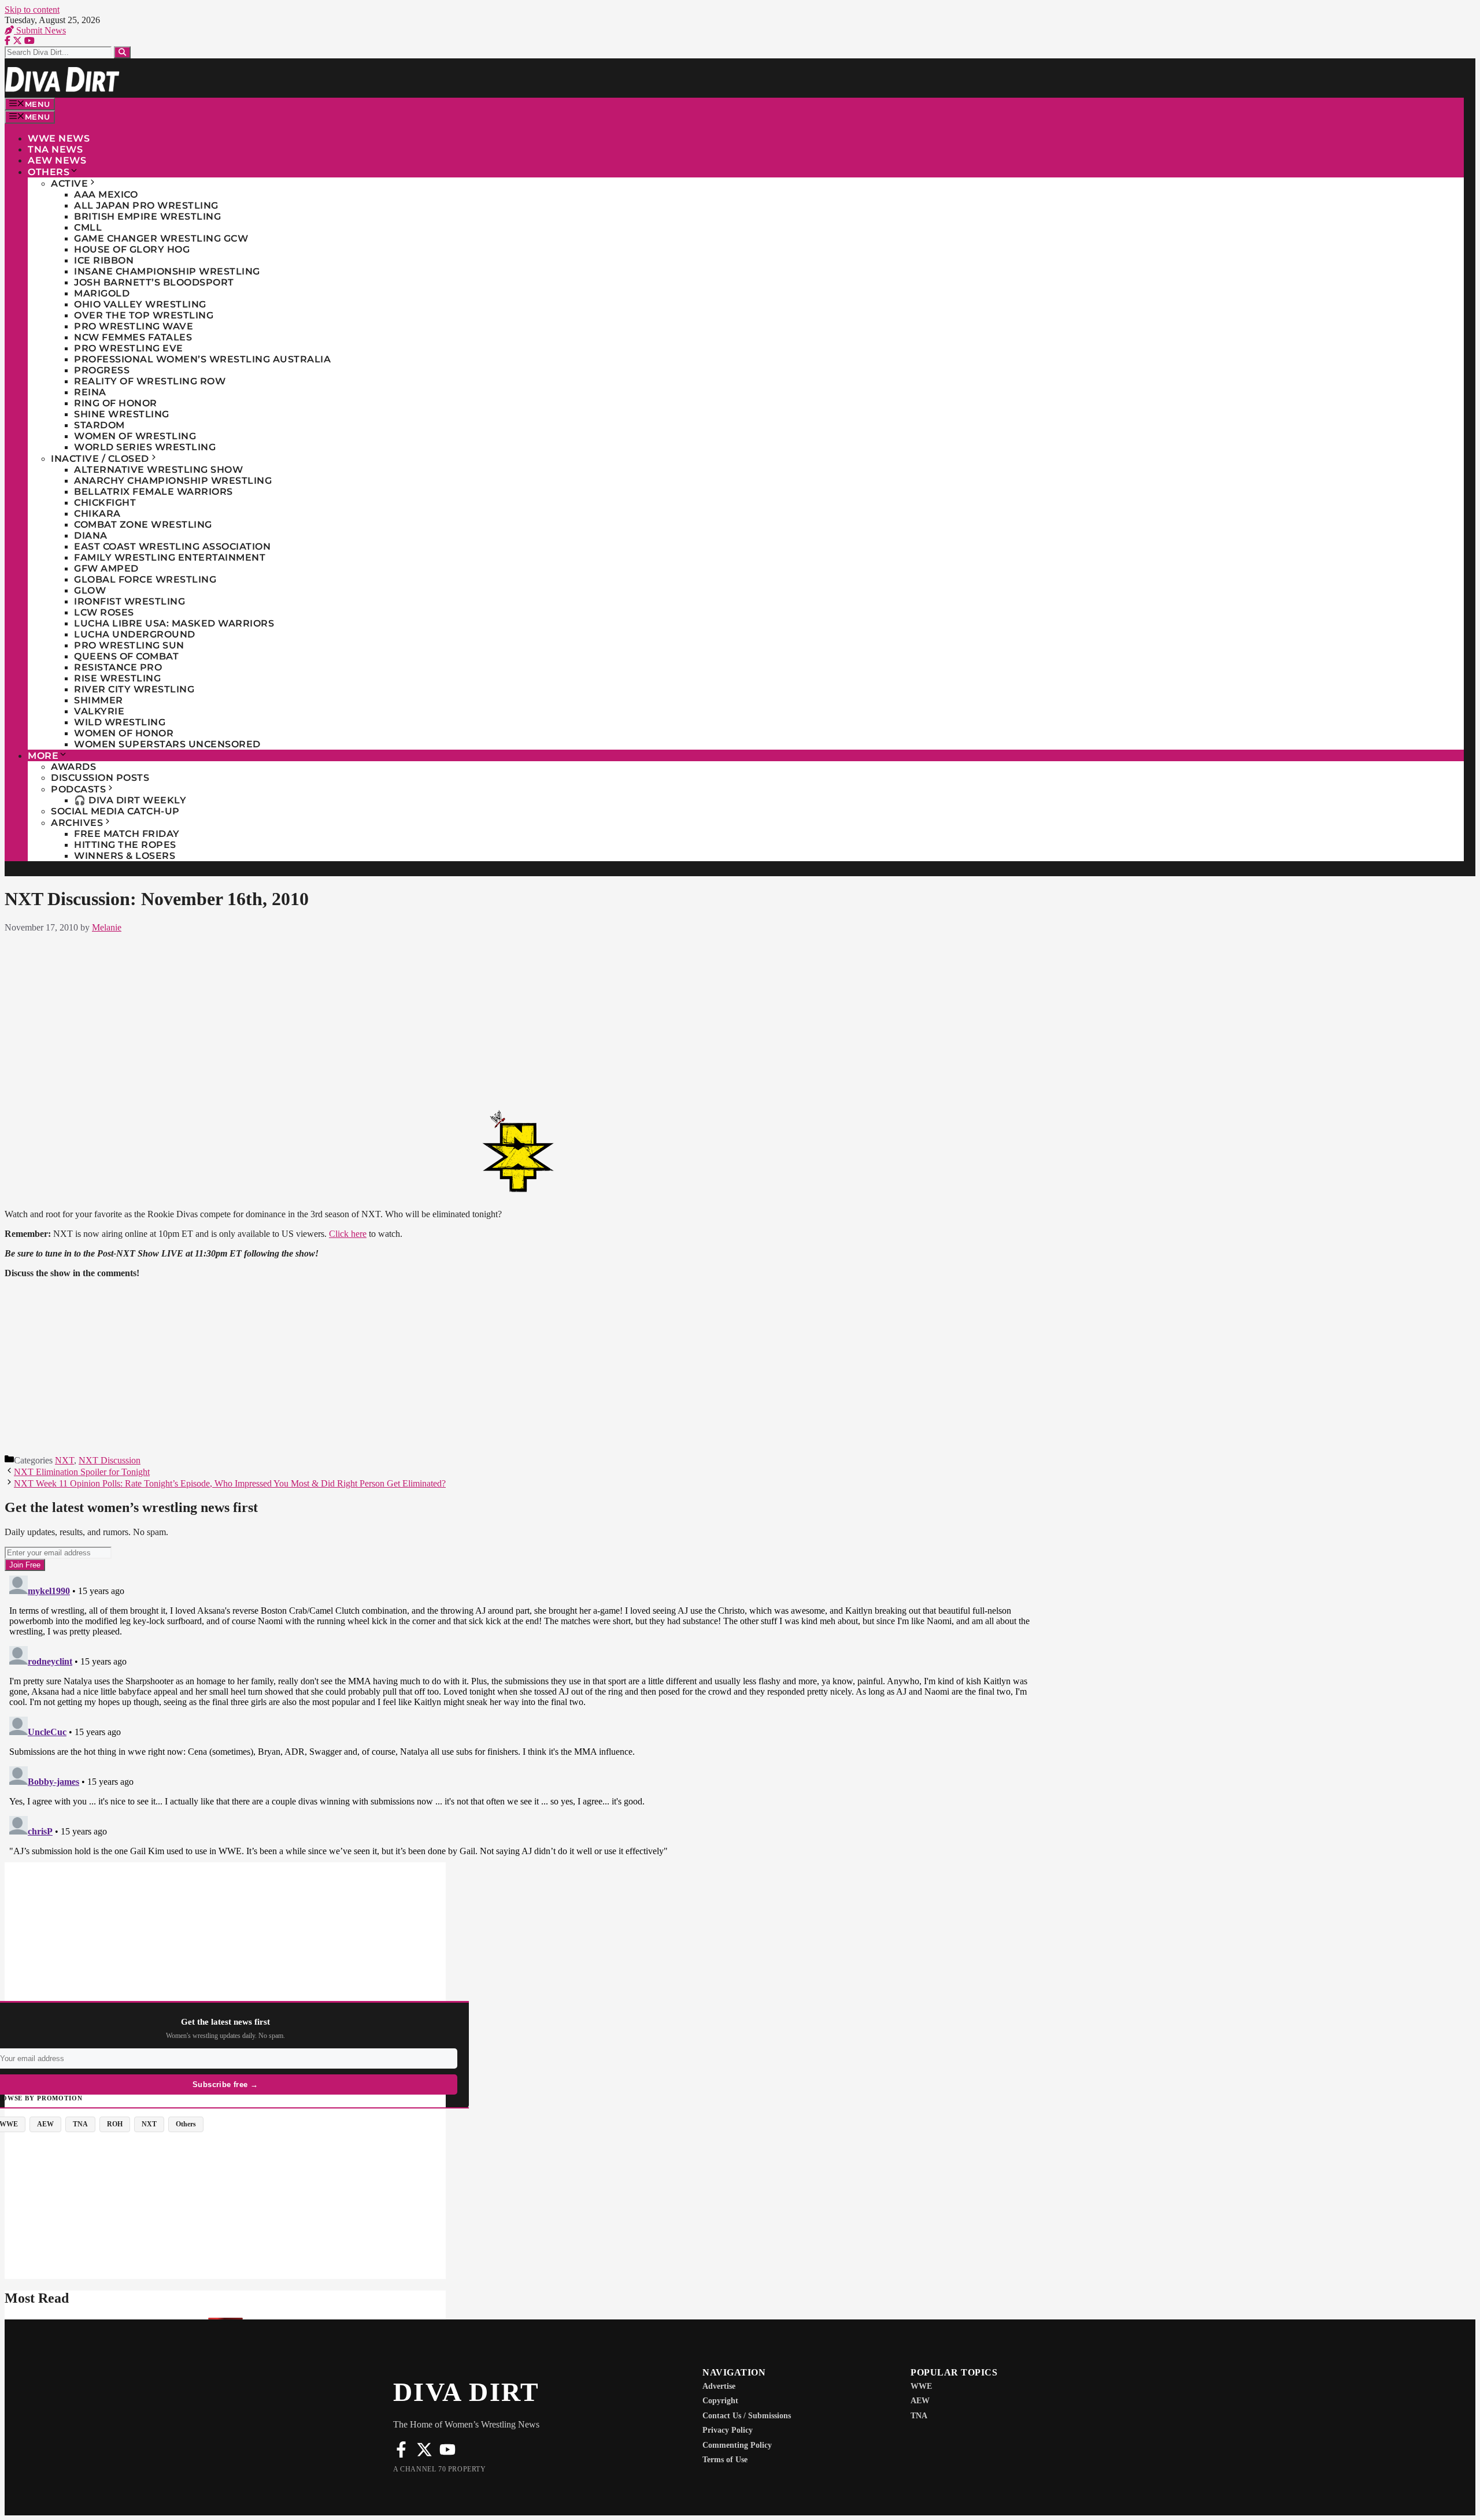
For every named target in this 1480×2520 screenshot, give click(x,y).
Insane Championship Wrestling (167, 271)
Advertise (719, 2386)
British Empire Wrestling (147, 216)
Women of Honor (124, 733)
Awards (73, 767)
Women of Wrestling (135, 436)
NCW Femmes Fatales (133, 337)
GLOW (90, 590)
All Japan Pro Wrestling (146, 205)
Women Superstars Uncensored (167, 744)
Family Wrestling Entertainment (170, 557)
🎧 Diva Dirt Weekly (130, 800)
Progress (102, 370)
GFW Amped (106, 568)
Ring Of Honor (116, 403)
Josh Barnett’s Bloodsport (154, 282)
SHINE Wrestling (122, 414)
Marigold (102, 293)
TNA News (55, 149)
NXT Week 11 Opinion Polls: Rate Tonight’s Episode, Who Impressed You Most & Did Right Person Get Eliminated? (230, 1483)
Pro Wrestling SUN (129, 645)
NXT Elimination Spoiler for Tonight (82, 1472)
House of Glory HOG (132, 249)
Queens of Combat (126, 656)
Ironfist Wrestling (129, 601)
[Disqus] (519, 1715)
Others (49, 172)
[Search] (122, 52)
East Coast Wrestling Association (172, 546)
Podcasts (78, 789)
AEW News (57, 160)
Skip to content (32, 10)
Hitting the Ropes (125, 845)
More (43, 756)
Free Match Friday (127, 834)
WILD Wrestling (120, 722)
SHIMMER (99, 700)
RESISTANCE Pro (118, 667)
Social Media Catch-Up (115, 811)
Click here (348, 1234)
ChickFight (105, 503)
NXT (64, 1460)
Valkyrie (99, 711)
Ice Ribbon (104, 260)
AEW (920, 2401)
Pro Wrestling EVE (129, 348)
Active (69, 184)
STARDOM (99, 425)
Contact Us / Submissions (747, 2416)
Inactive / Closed (100, 459)
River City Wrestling (134, 689)
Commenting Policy (737, 2445)
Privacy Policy (728, 2430)
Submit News (40, 30)
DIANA (91, 535)
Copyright (720, 2401)
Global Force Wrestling (145, 579)
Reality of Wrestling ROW (150, 381)
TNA (919, 2416)
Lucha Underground (135, 634)
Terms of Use (725, 2460)
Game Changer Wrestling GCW (161, 238)
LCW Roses (104, 612)
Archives (77, 823)
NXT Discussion (110, 1460)
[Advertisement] (519, 1018)
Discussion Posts (100, 778)
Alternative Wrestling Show (158, 470)
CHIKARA (97, 514)
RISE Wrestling (117, 678)
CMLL (88, 227)
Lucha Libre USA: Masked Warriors (174, 623)
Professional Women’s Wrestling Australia (202, 359)
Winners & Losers (125, 856)
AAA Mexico (106, 194)
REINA (90, 392)
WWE (921, 2386)
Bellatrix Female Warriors (153, 492)
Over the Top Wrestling (144, 315)
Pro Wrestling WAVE (134, 326)
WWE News (59, 138)
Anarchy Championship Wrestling (173, 481)
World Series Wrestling (145, 447)
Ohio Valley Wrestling (140, 304)
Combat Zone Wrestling (143, 525)
